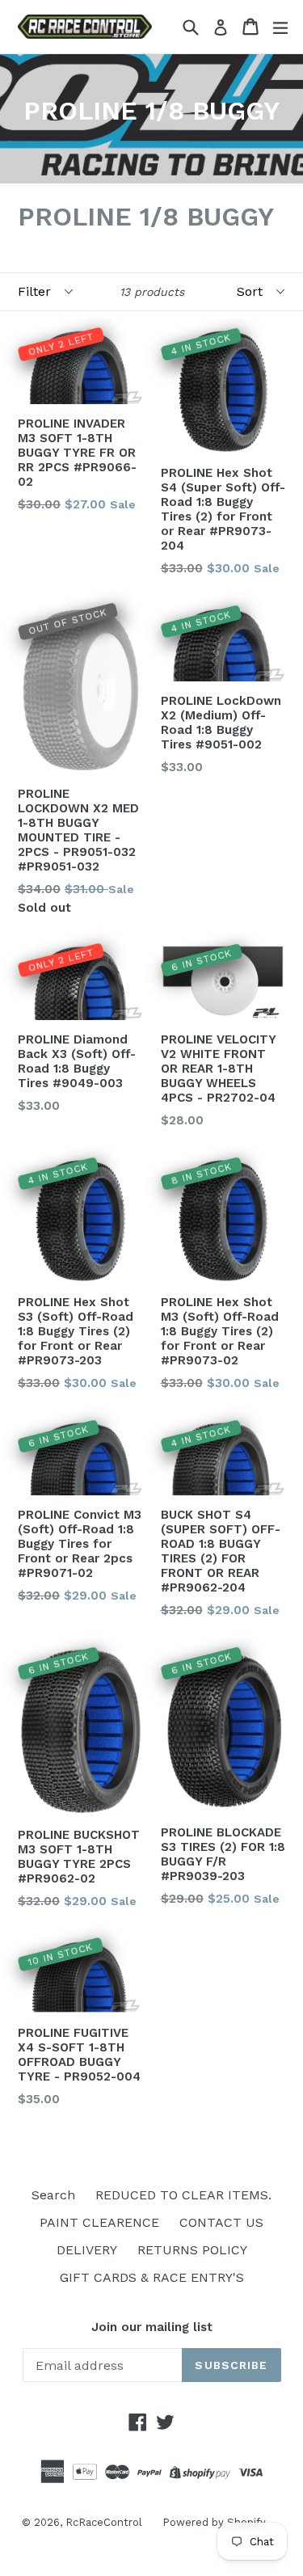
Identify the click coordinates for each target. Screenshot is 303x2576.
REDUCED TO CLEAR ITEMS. (183, 2195)
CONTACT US (221, 2222)
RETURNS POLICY (192, 2250)
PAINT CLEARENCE (99, 2222)
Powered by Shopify (214, 2522)
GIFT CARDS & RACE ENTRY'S (152, 2277)
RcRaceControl (104, 2522)
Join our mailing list (152, 2327)
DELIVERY (87, 2250)
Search (53, 2195)
